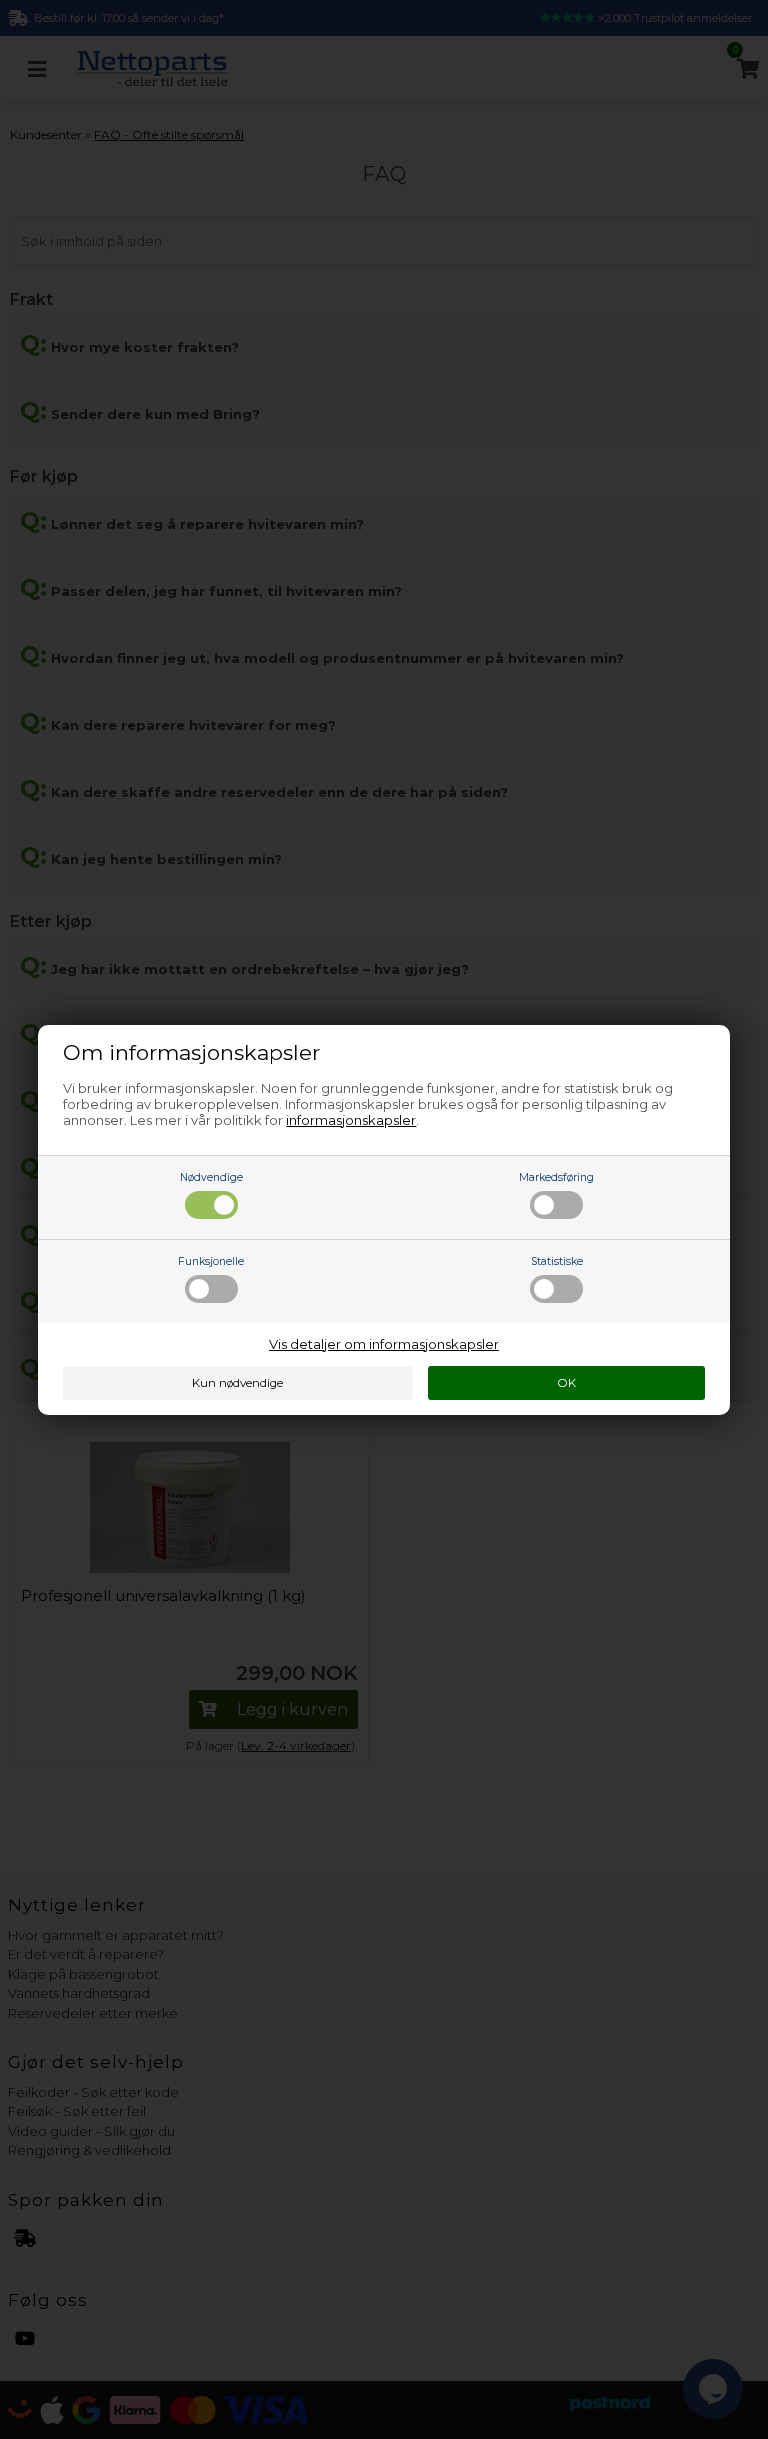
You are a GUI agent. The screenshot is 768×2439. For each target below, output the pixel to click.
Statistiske (557, 1261)
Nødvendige (211, 1177)
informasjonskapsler (351, 1120)
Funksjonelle (211, 1261)
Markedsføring (556, 1177)
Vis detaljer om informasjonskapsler (384, 1344)
